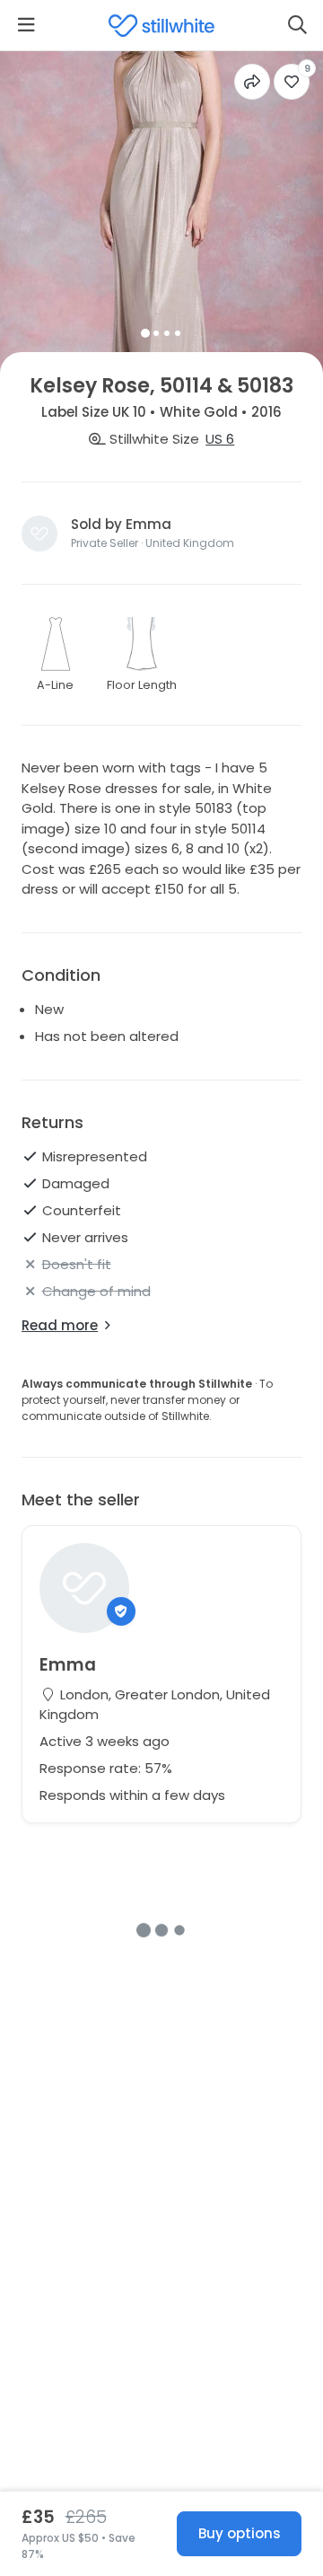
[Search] (297, 25)
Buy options (240, 2533)
